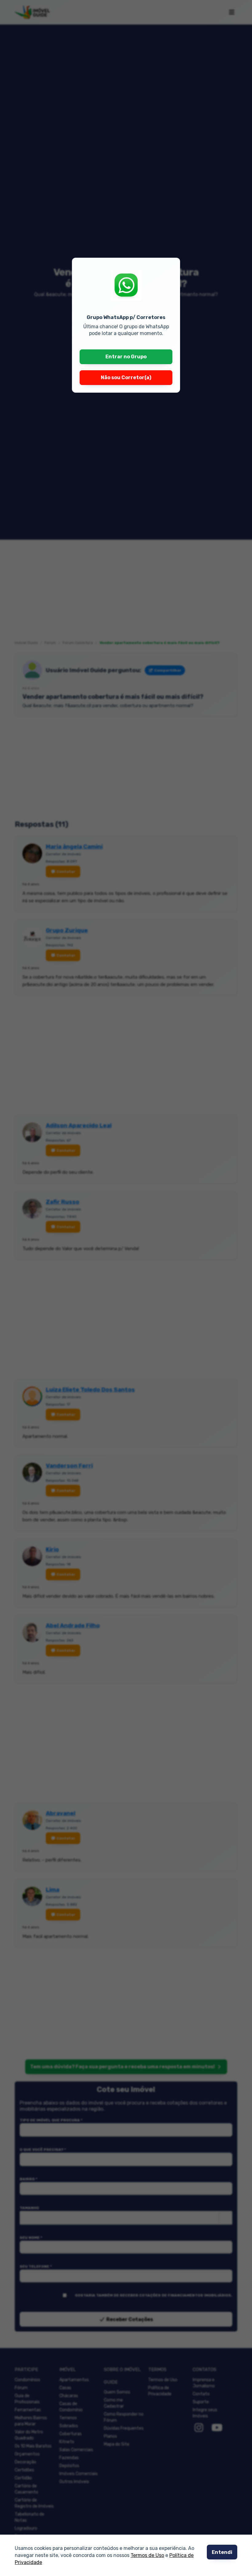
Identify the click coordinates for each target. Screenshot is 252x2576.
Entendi (222, 2552)
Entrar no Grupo (126, 357)
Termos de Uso (147, 2556)
